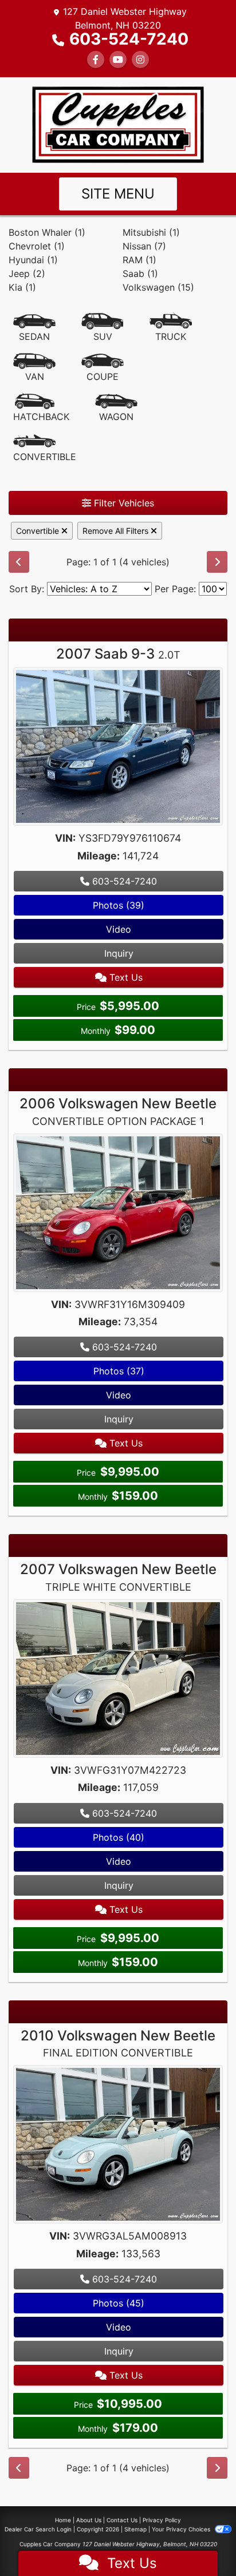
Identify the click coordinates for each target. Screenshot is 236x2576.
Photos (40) (119, 1837)
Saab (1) (140, 274)
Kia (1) (22, 287)
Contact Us (122, 2520)
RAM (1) (139, 260)
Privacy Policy (162, 2520)
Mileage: (99, 856)
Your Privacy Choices (182, 2529)
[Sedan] (34, 328)
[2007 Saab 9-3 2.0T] (118, 748)
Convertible (39, 531)
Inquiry (119, 953)
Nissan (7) (144, 246)
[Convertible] (45, 448)
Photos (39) (119, 905)
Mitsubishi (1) (151, 232)
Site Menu (118, 194)
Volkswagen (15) (158, 287)
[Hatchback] (41, 408)
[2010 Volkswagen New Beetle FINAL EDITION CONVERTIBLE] (118, 2146)
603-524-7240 (129, 39)
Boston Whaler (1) (47, 232)
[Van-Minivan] (34, 368)
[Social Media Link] (140, 60)
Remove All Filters (117, 531)
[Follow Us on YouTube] (118, 60)
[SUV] (103, 328)
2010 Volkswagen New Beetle (118, 2043)
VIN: (65, 838)
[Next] (217, 562)
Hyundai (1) (33, 260)
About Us (89, 2520)
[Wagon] (116, 408)
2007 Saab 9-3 (118, 654)
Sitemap (135, 2529)
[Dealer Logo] (118, 124)
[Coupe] (103, 368)
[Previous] (19, 562)
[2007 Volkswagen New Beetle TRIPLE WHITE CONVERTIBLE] (118, 1680)
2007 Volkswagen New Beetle (118, 1577)
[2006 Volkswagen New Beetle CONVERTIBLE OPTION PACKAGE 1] (118, 1214)
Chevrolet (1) (37, 246)
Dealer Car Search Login (38, 2529)
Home (63, 2520)
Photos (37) (119, 1371)
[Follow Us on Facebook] (96, 60)
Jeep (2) (27, 274)
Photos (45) (119, 2303)
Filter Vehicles (123, 503)
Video (119, 929)
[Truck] (171, 328)
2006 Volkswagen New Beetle (118, 1111)
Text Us (125, 977)
